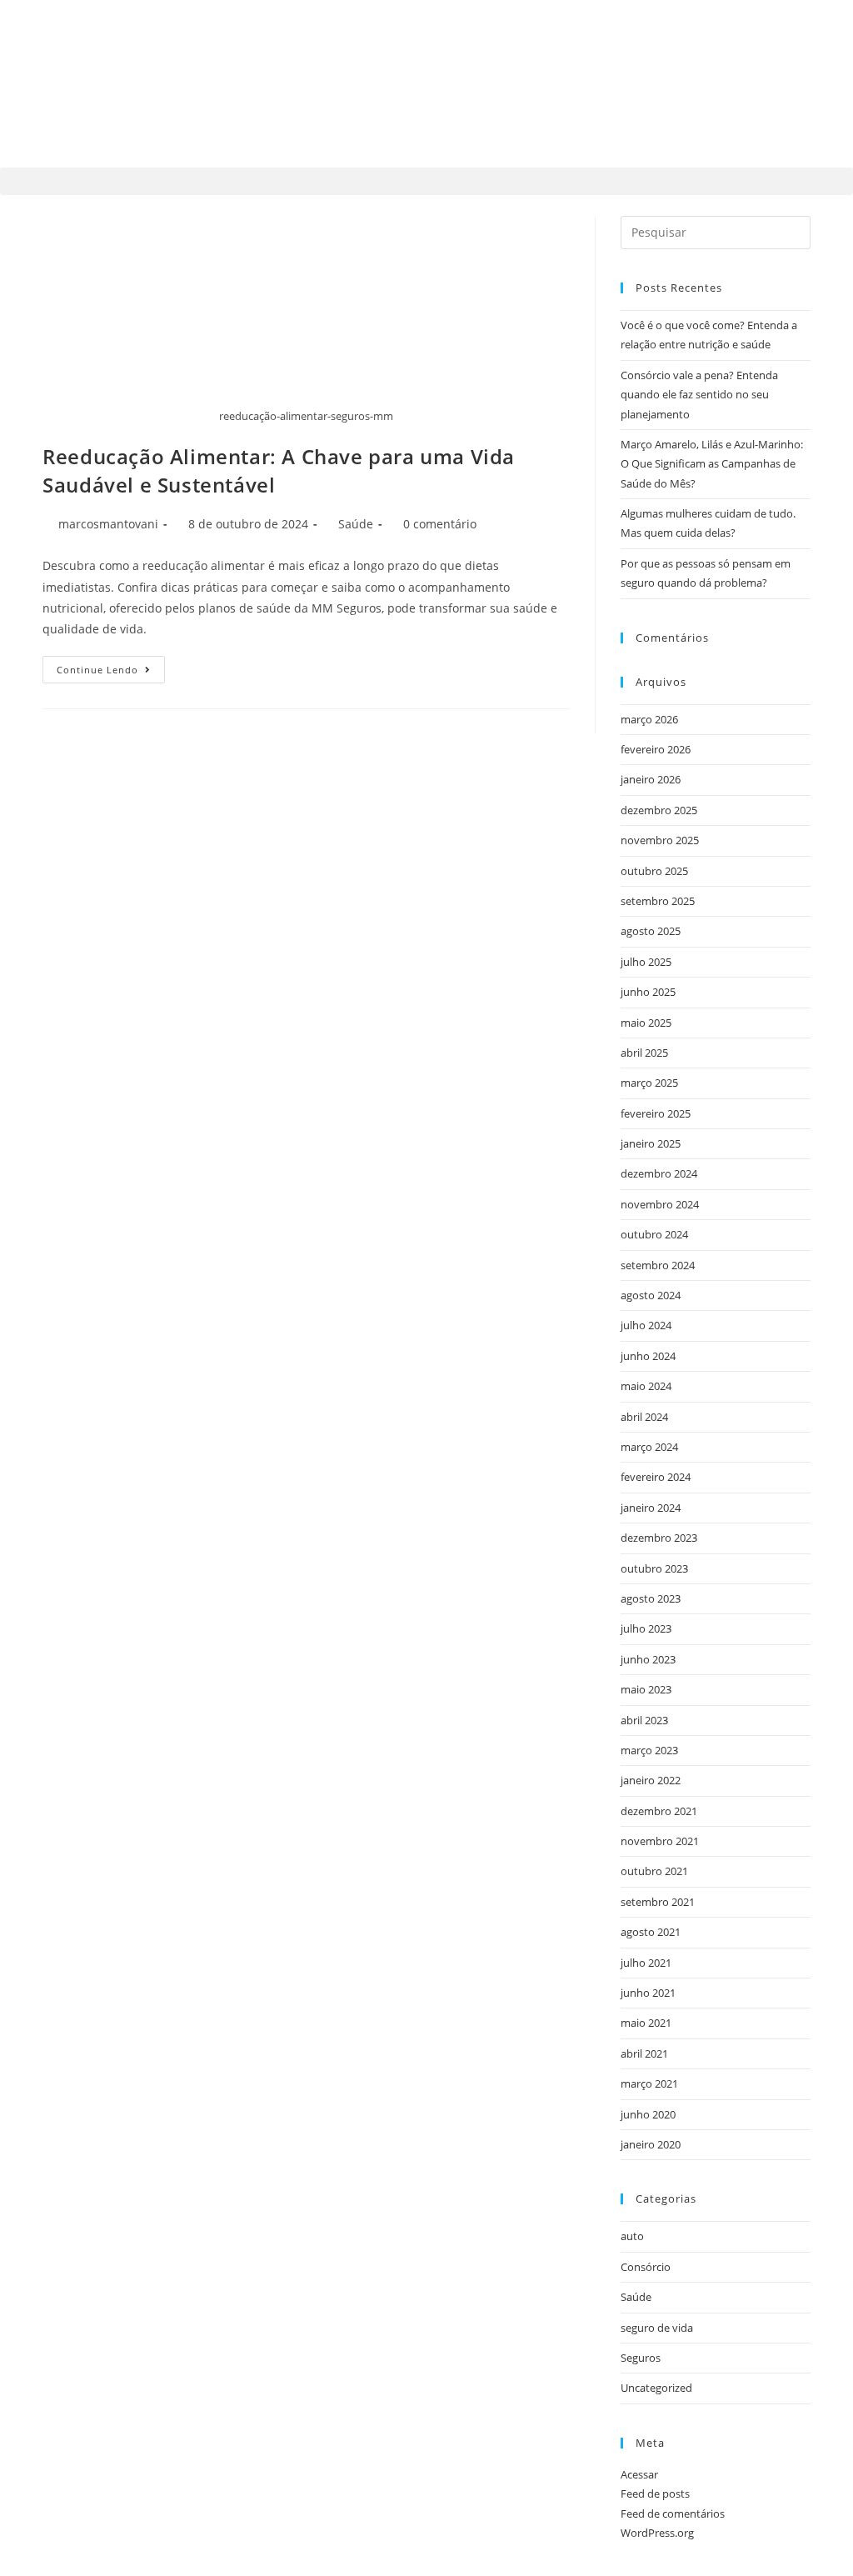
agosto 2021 (651, 1932)
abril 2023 (644, 1720)
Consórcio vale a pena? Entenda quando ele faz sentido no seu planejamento (699, 395)
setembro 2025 (658, 901)
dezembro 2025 (659, 810)
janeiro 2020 (651, 2144)
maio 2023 (646, 1689)
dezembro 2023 (659, 1538)
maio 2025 (646, 1023)
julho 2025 (646, 962)
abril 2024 (644, 1417)
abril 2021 (644, 2053)
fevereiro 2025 (656, 1113)
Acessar (639, 2474)
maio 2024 (646, 1386)
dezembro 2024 (659, 1173)
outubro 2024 (654, 1234)
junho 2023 (648, 1659)
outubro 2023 (654, 1568)
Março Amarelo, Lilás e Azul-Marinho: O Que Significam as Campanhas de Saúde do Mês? (712, 464)
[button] (426, 181)
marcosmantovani (108, 524)
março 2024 (649, 1447)
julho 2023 (646, 1628)
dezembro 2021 (659, 1811)
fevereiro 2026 (656, 749)
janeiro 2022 (651, 1780)
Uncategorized (656, 2388)
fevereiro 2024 (656, 1477)
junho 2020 (648, 2114)
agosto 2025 (651, 931)
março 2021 (649, 2083)
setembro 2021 (658, 1902)
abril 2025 (644, 1053)
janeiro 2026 (651, 779)
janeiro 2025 (651, 1143)
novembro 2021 (660, 1841)
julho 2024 (646, 1325)
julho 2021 (646, 1963)
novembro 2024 (660, 1204)
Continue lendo (111, 666)
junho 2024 (648, 1356)
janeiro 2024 (651, 1508)
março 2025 (649, 1083)
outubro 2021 (654, 1871)
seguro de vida (657, 2328)
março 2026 (649, 719)
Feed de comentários (673, 2513)
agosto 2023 (651, 1598)
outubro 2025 (654, 871)
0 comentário (440, 524)
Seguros (641, 2358)
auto (632, 2236)
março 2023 (649, 1750)
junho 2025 (648, 992)
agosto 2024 (651, 1295)
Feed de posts (655, 2493)
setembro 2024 (658, 1265)
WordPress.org (657, 2533)
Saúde (356, 524)
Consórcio (646, 2267)
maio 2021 (646, 2023)
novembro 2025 (660, 840)
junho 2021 (648, 1993)
